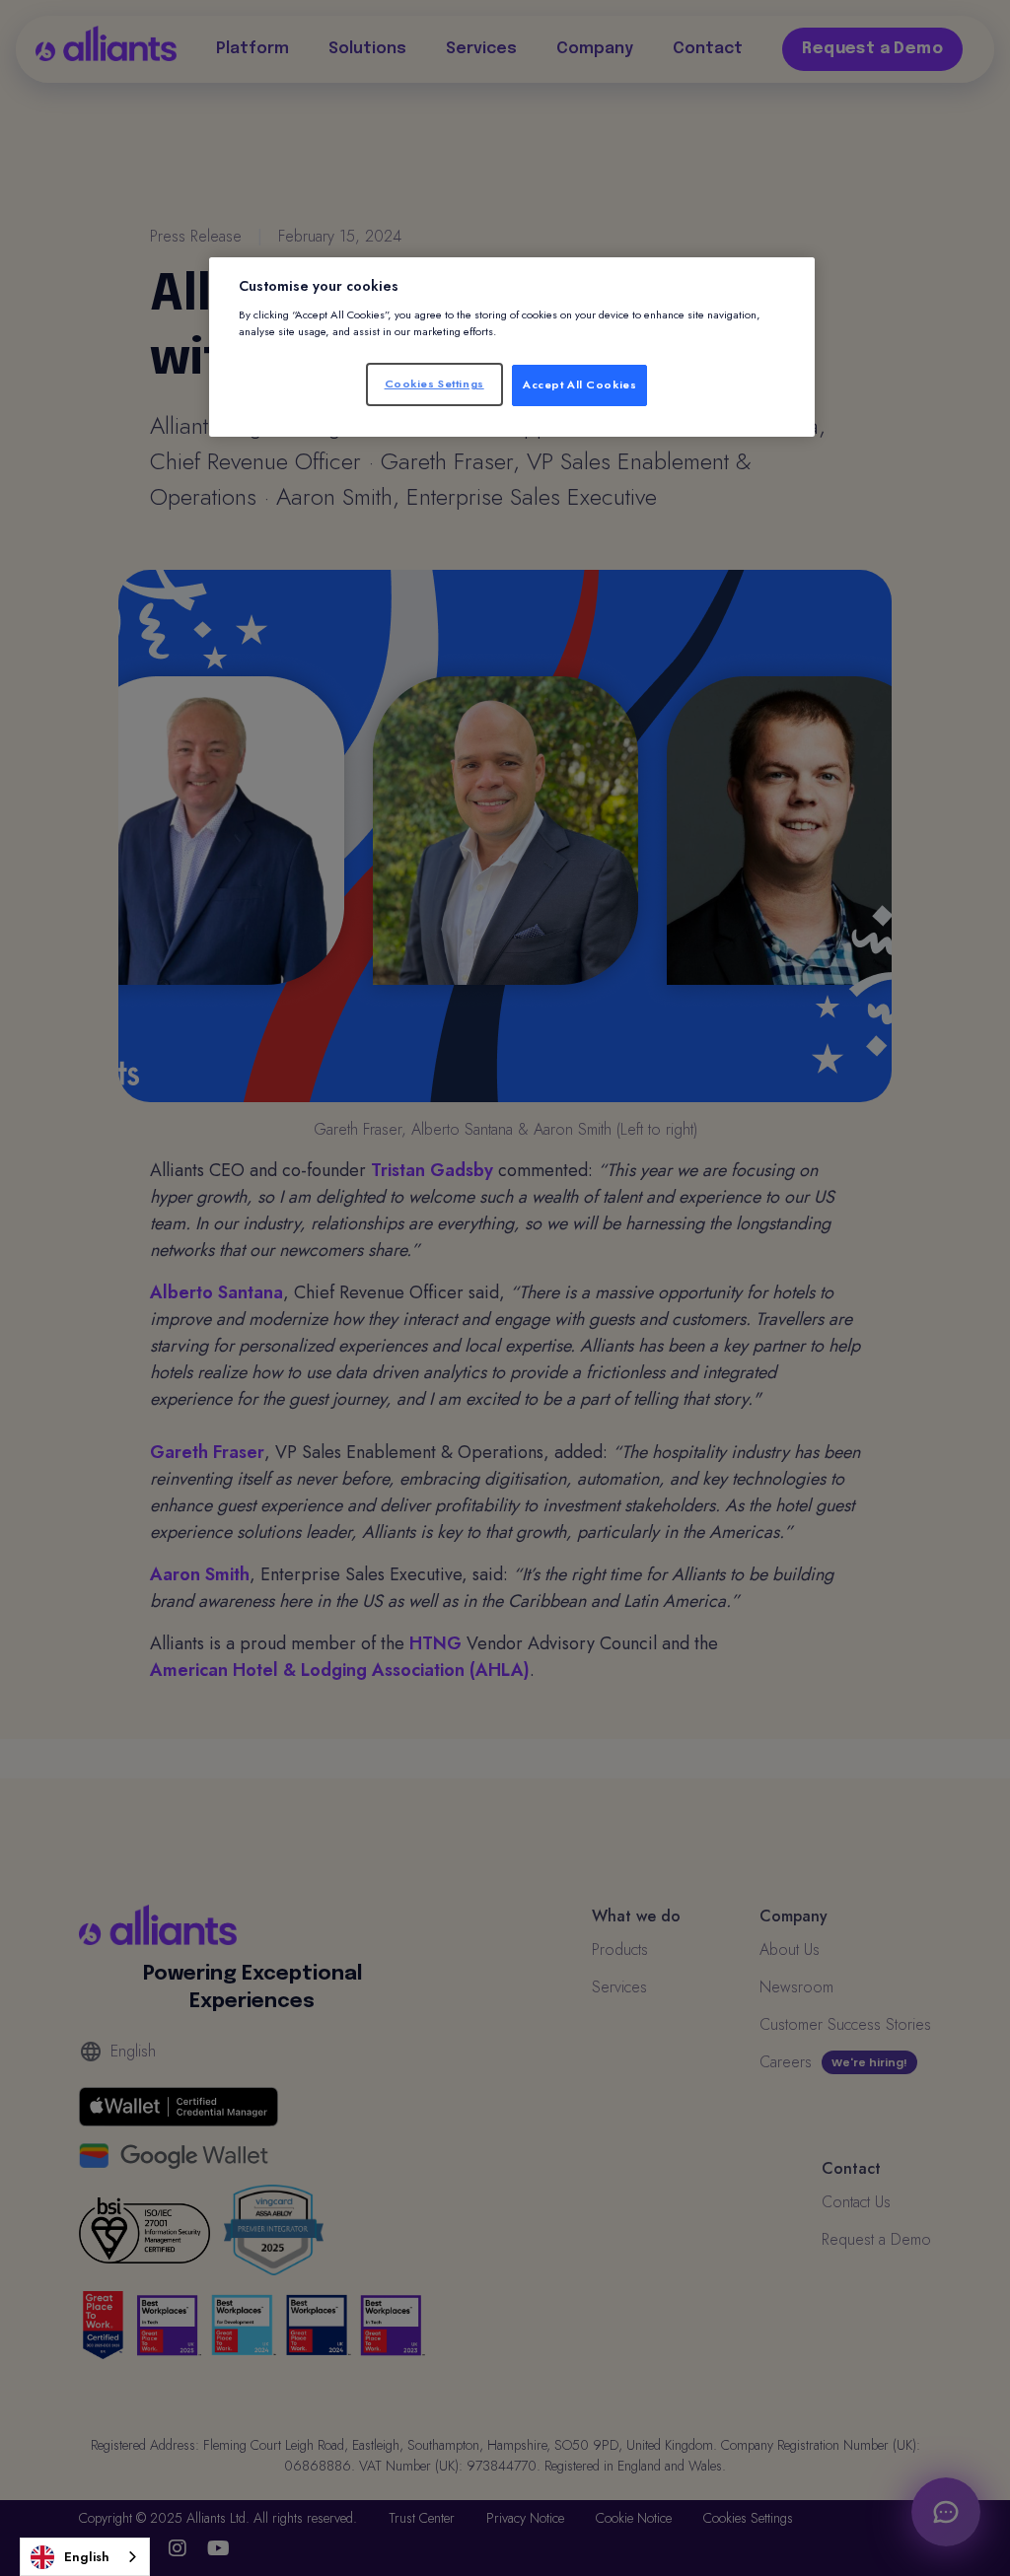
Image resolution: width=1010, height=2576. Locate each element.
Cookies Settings (434, 383)
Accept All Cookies (579, 384)
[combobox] (85, 2557)
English (87, 2557)
